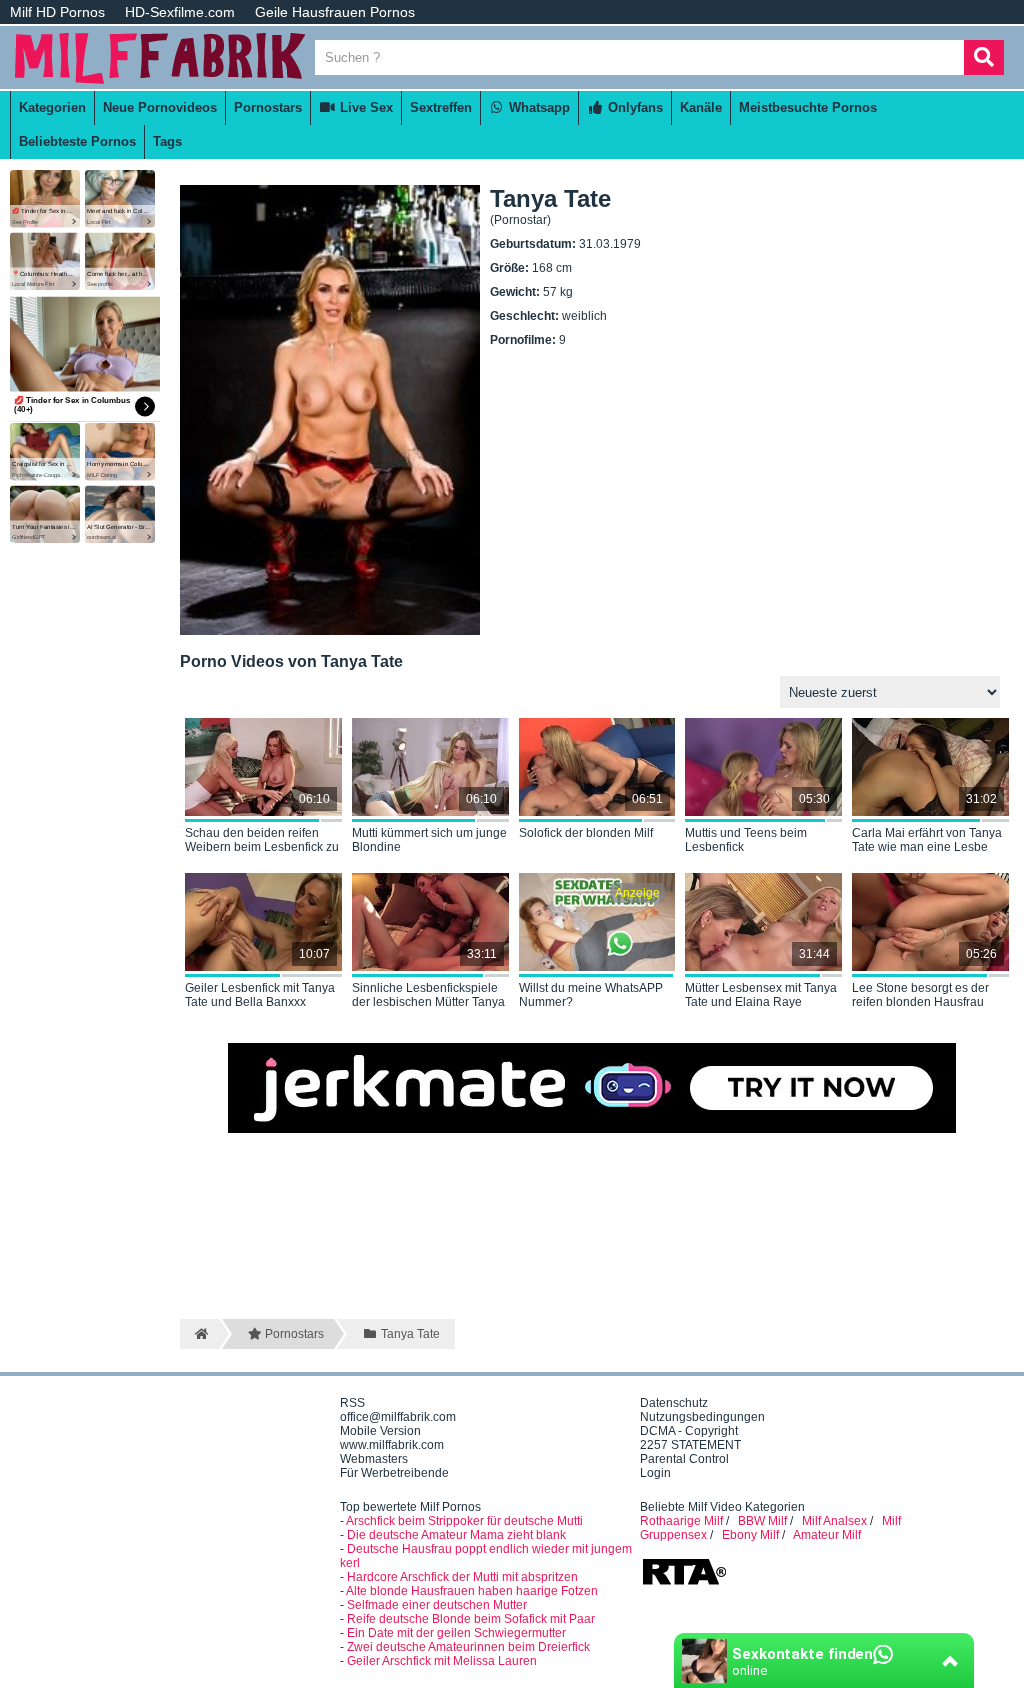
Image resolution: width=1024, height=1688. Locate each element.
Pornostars (268, 107)
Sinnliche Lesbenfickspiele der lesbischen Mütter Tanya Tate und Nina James (428, 996)
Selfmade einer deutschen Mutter (437, 1605)
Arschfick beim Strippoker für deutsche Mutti (464, 1521)
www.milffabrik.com (392, 1445)
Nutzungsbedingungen (702, 1417)
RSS (352, 1403)
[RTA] (684, 1583)
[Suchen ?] (984, 57)
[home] (199, 1334)
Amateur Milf (827, 1535)
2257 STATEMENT (690, 1445)
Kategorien (52, 107)
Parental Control (684, 1459)
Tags (167, 141)
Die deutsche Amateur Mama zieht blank (456, 1535)
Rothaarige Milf (681, 1521)
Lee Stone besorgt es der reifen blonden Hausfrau (920, 995)
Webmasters (374, 1459)
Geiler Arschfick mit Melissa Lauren (442, 1661)
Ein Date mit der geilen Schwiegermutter (456, 1633)
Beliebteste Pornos (77, 141)
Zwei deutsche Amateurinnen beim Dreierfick (468, 1647)
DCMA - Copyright (689, 1431)
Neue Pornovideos (160, 107)
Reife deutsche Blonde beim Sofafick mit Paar (471, 1619)
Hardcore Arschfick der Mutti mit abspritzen (462, 1577)
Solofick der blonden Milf (586, 833)
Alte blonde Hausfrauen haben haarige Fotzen (472, 1591)
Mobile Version (380, 1431)
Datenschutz (674, 1403)
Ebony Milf (750, 1535)
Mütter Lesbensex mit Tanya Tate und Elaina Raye (761, 995)
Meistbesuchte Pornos (808, 107)
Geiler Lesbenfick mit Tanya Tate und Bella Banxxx (260, 995)
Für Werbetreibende (394, 1473)
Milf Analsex (834, 1521)
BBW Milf (762, 1521)
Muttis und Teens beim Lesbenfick (746, 840)
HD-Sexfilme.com (180, 12)
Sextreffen (441, 107)
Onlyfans (633, 107)
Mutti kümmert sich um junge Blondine (429, 840)
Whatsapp (537, 107)
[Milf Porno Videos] (160, 82)
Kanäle (701, 107)
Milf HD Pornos (57, 12)
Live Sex (364, 107)
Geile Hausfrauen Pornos (335, 12)
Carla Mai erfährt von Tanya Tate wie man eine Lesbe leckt (927, 841)
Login (655, 1473)
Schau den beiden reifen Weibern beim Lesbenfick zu (262, 840)
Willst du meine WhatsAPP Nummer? (591, 995)
